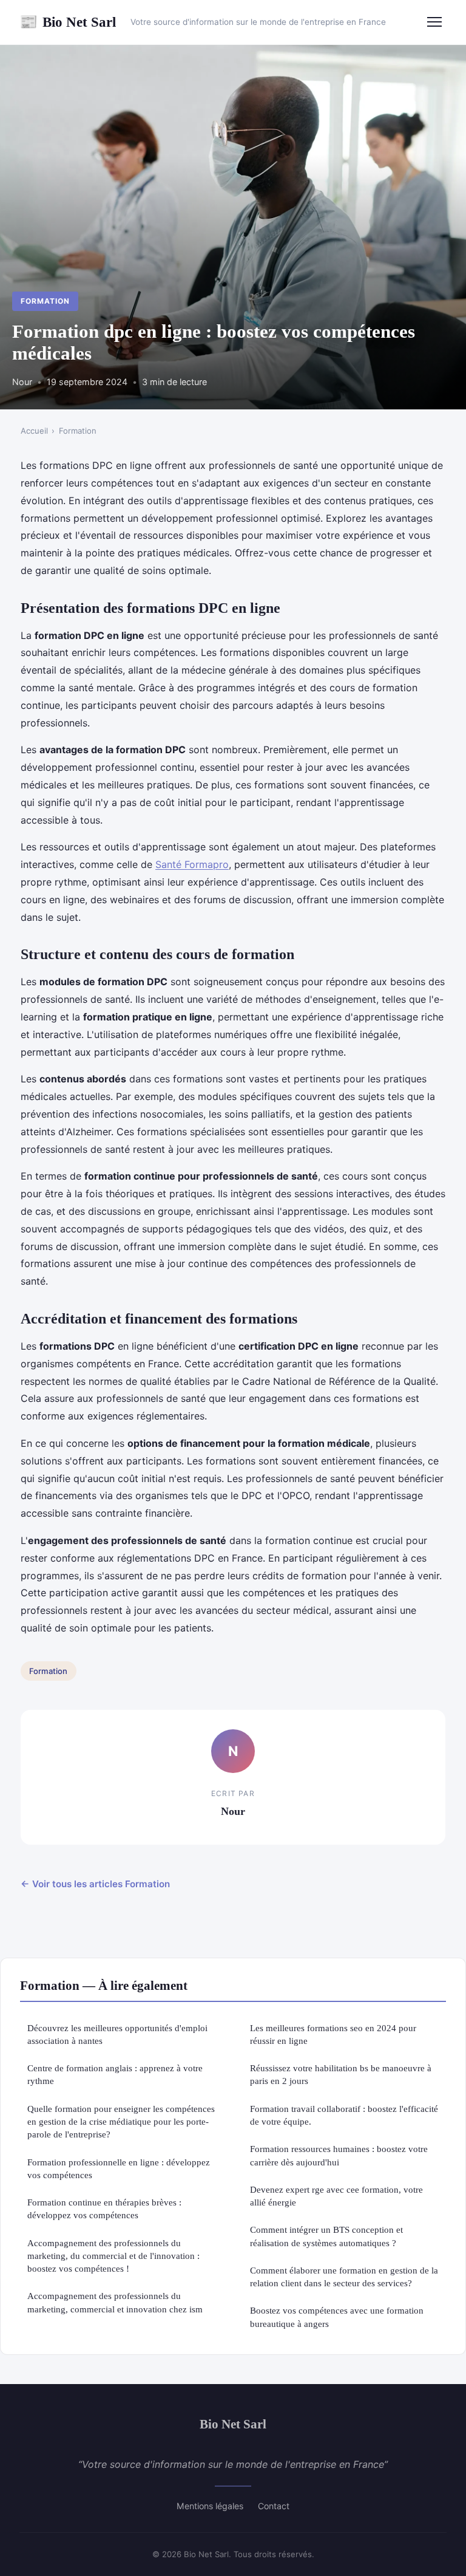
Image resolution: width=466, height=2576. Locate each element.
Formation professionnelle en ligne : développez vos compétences (119, 2168)
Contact (274, 2506)
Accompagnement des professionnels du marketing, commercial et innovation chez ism (115, 2302)
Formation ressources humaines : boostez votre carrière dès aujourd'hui (339, 2155)
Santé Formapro (192, 864)
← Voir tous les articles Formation (95, 1884)
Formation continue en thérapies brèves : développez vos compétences (104, 2209)
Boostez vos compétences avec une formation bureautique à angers (337, 2317)
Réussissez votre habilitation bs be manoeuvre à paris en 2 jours (341, 2074)
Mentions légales (210, 2506)
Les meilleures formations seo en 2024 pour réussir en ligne (333, 2034)
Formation (45, 301)
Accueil (34, 431)
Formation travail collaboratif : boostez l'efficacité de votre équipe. (344, 2115)
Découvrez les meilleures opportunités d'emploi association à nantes (117, 2034)
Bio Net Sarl (68, 22)
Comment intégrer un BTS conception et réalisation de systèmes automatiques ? (326, 2236)
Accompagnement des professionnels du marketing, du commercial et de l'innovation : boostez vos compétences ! (113, 2256)
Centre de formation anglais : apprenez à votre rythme (115, 2074)
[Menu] (434, 22)
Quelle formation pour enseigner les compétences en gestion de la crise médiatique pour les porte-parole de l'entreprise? (121, 2122)
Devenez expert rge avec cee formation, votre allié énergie (336, 2196)
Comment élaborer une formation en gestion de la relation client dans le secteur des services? (344, 2277)
